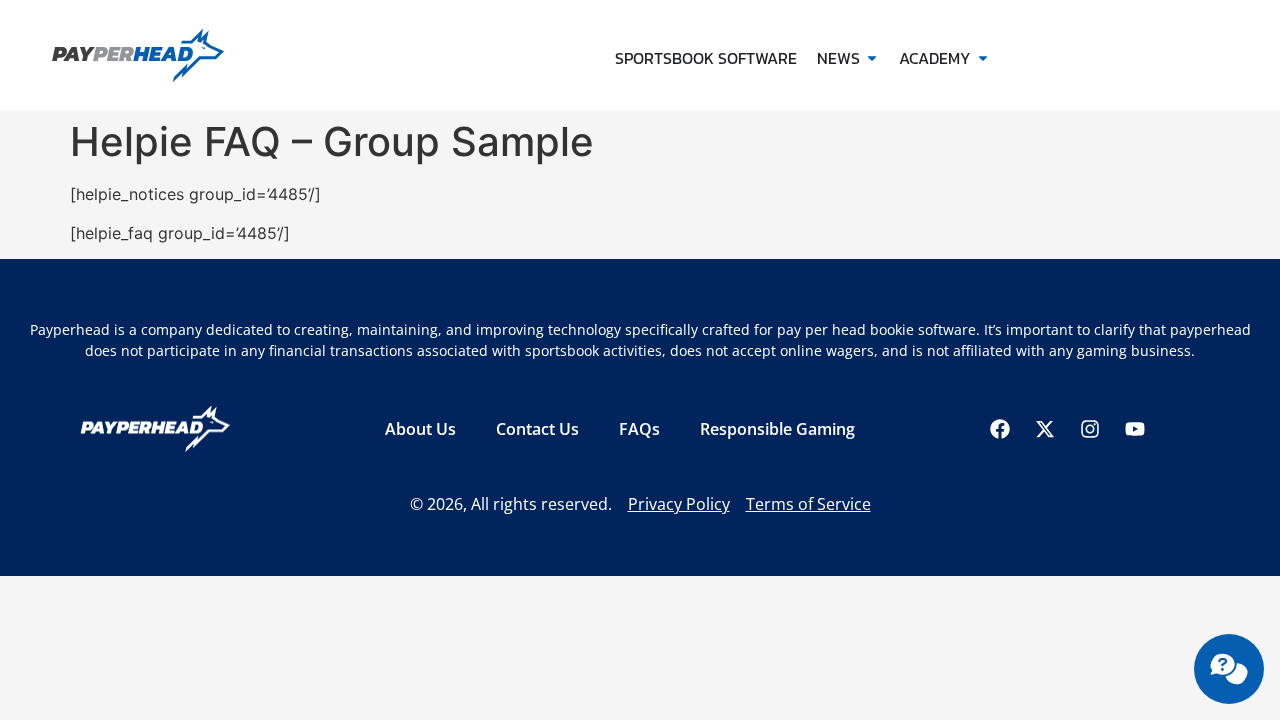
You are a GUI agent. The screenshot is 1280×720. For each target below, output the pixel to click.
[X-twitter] (1045, 429)
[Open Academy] (983, 58)
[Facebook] (1000, 429)
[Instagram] (1090, 429)
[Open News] (872, 58)
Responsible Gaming (777, 429)
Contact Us (537, 429)
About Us (420, 429)
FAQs (639, 429)
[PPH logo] (172, 55)
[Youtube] (1135, 429)
